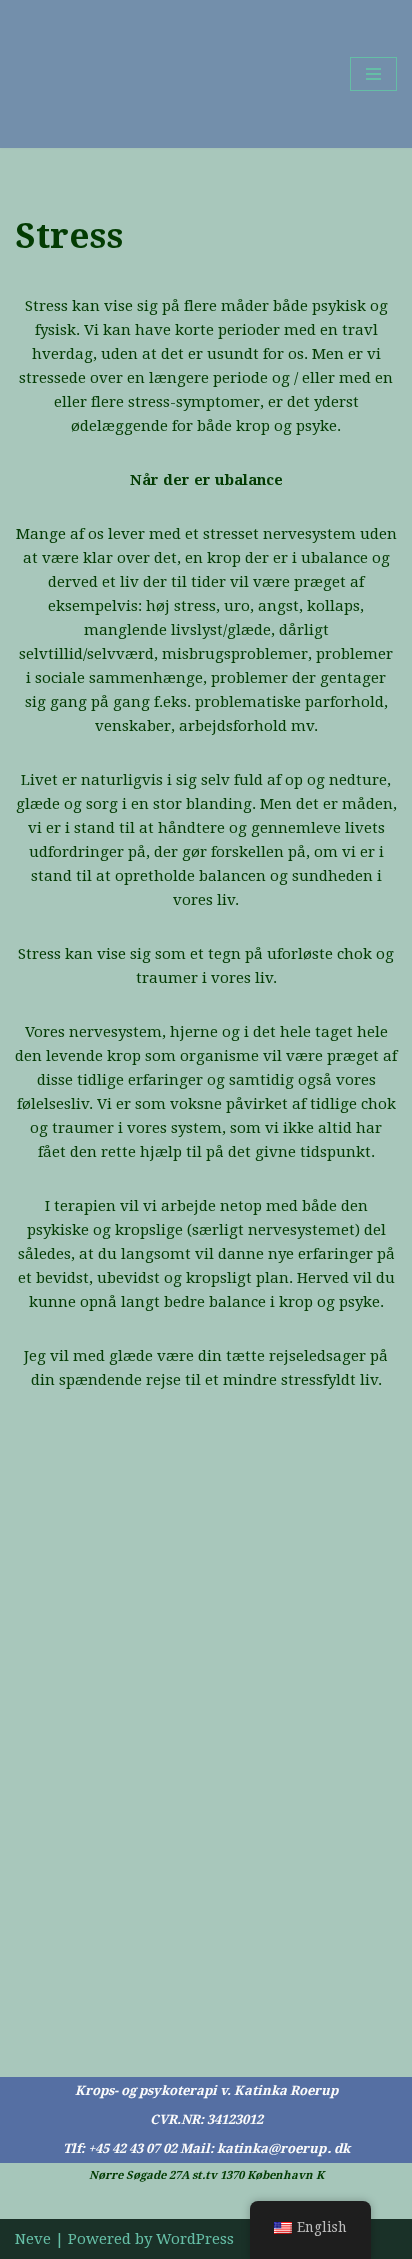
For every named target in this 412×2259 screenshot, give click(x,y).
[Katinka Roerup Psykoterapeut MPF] (75, 74)
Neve (33, 2239)
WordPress (195, 2239)
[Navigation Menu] (373, 74)
